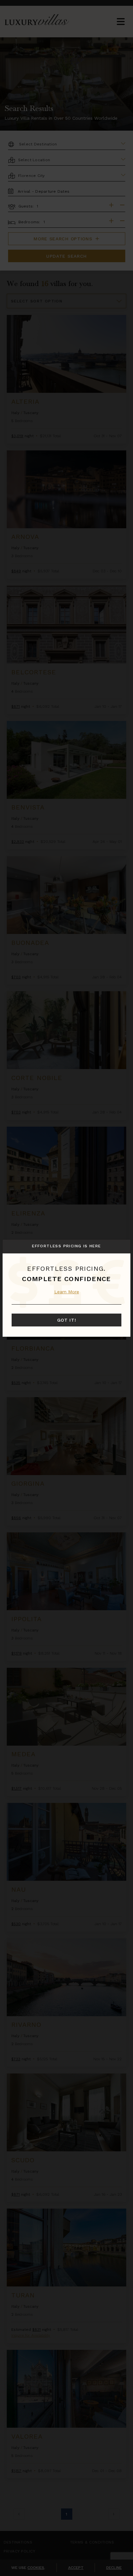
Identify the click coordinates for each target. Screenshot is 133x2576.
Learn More (67, 1292)
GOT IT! (67, 1320)
